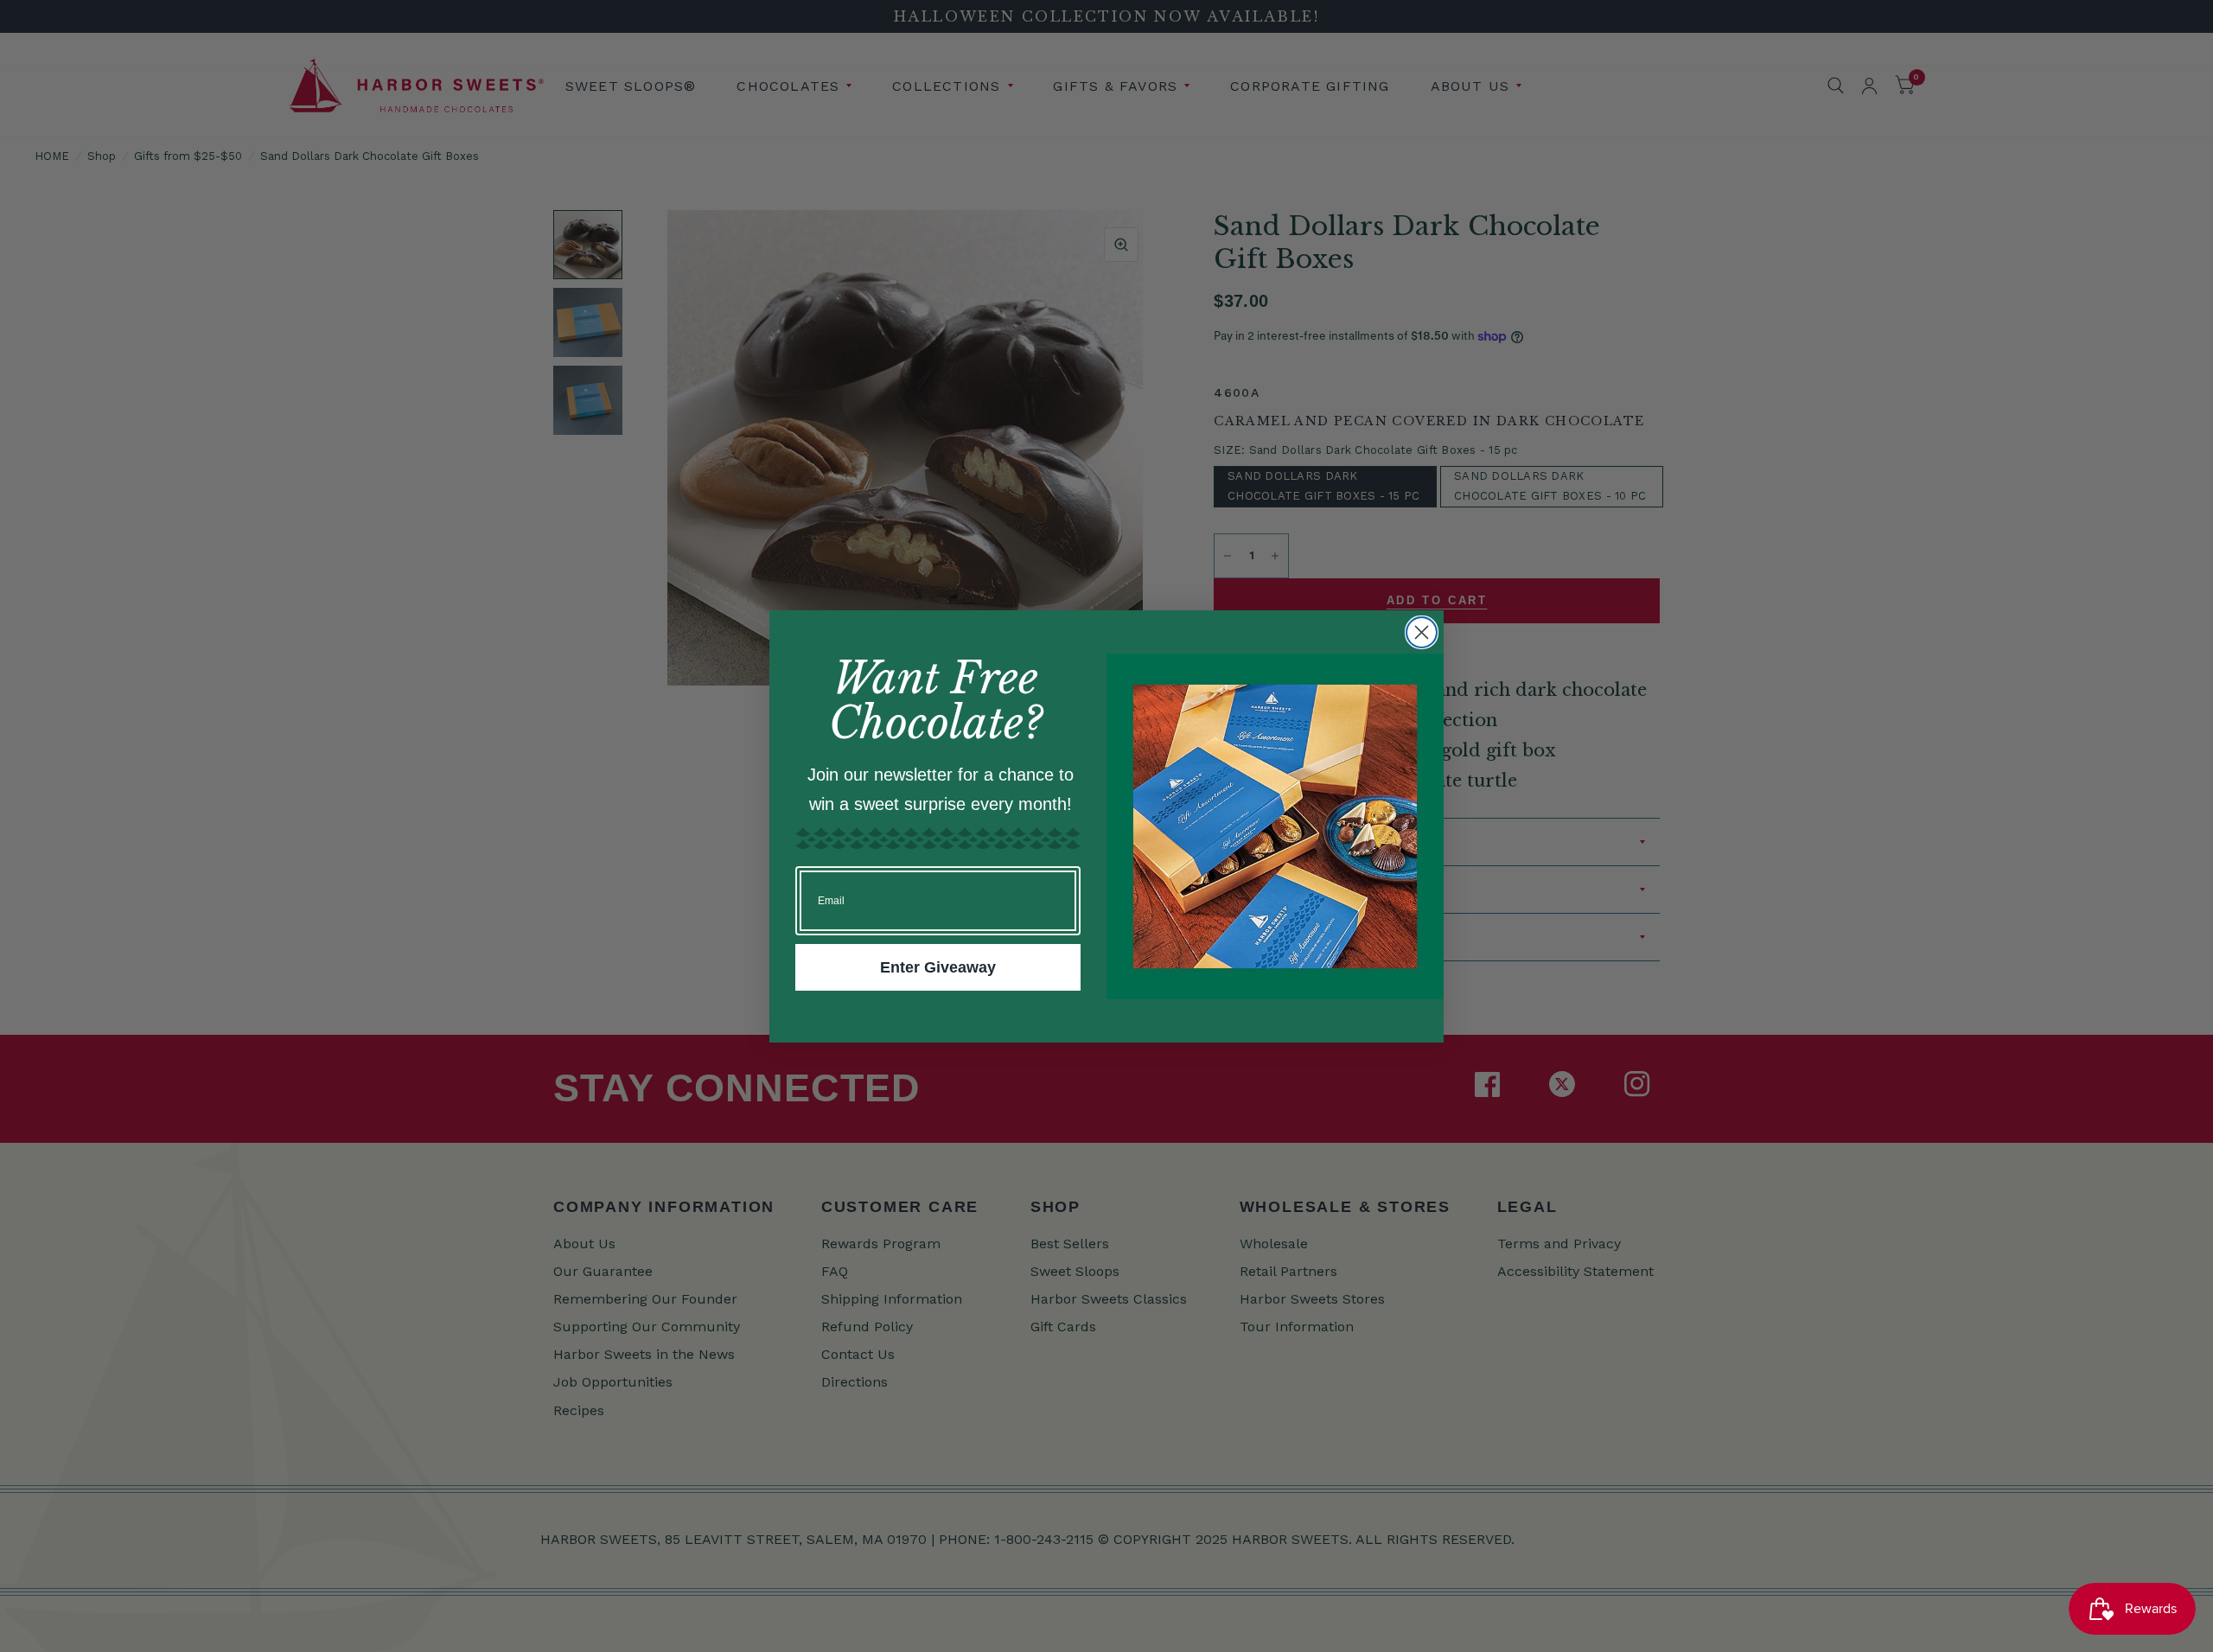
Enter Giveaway (938, 967)
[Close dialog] (1422, 632)
